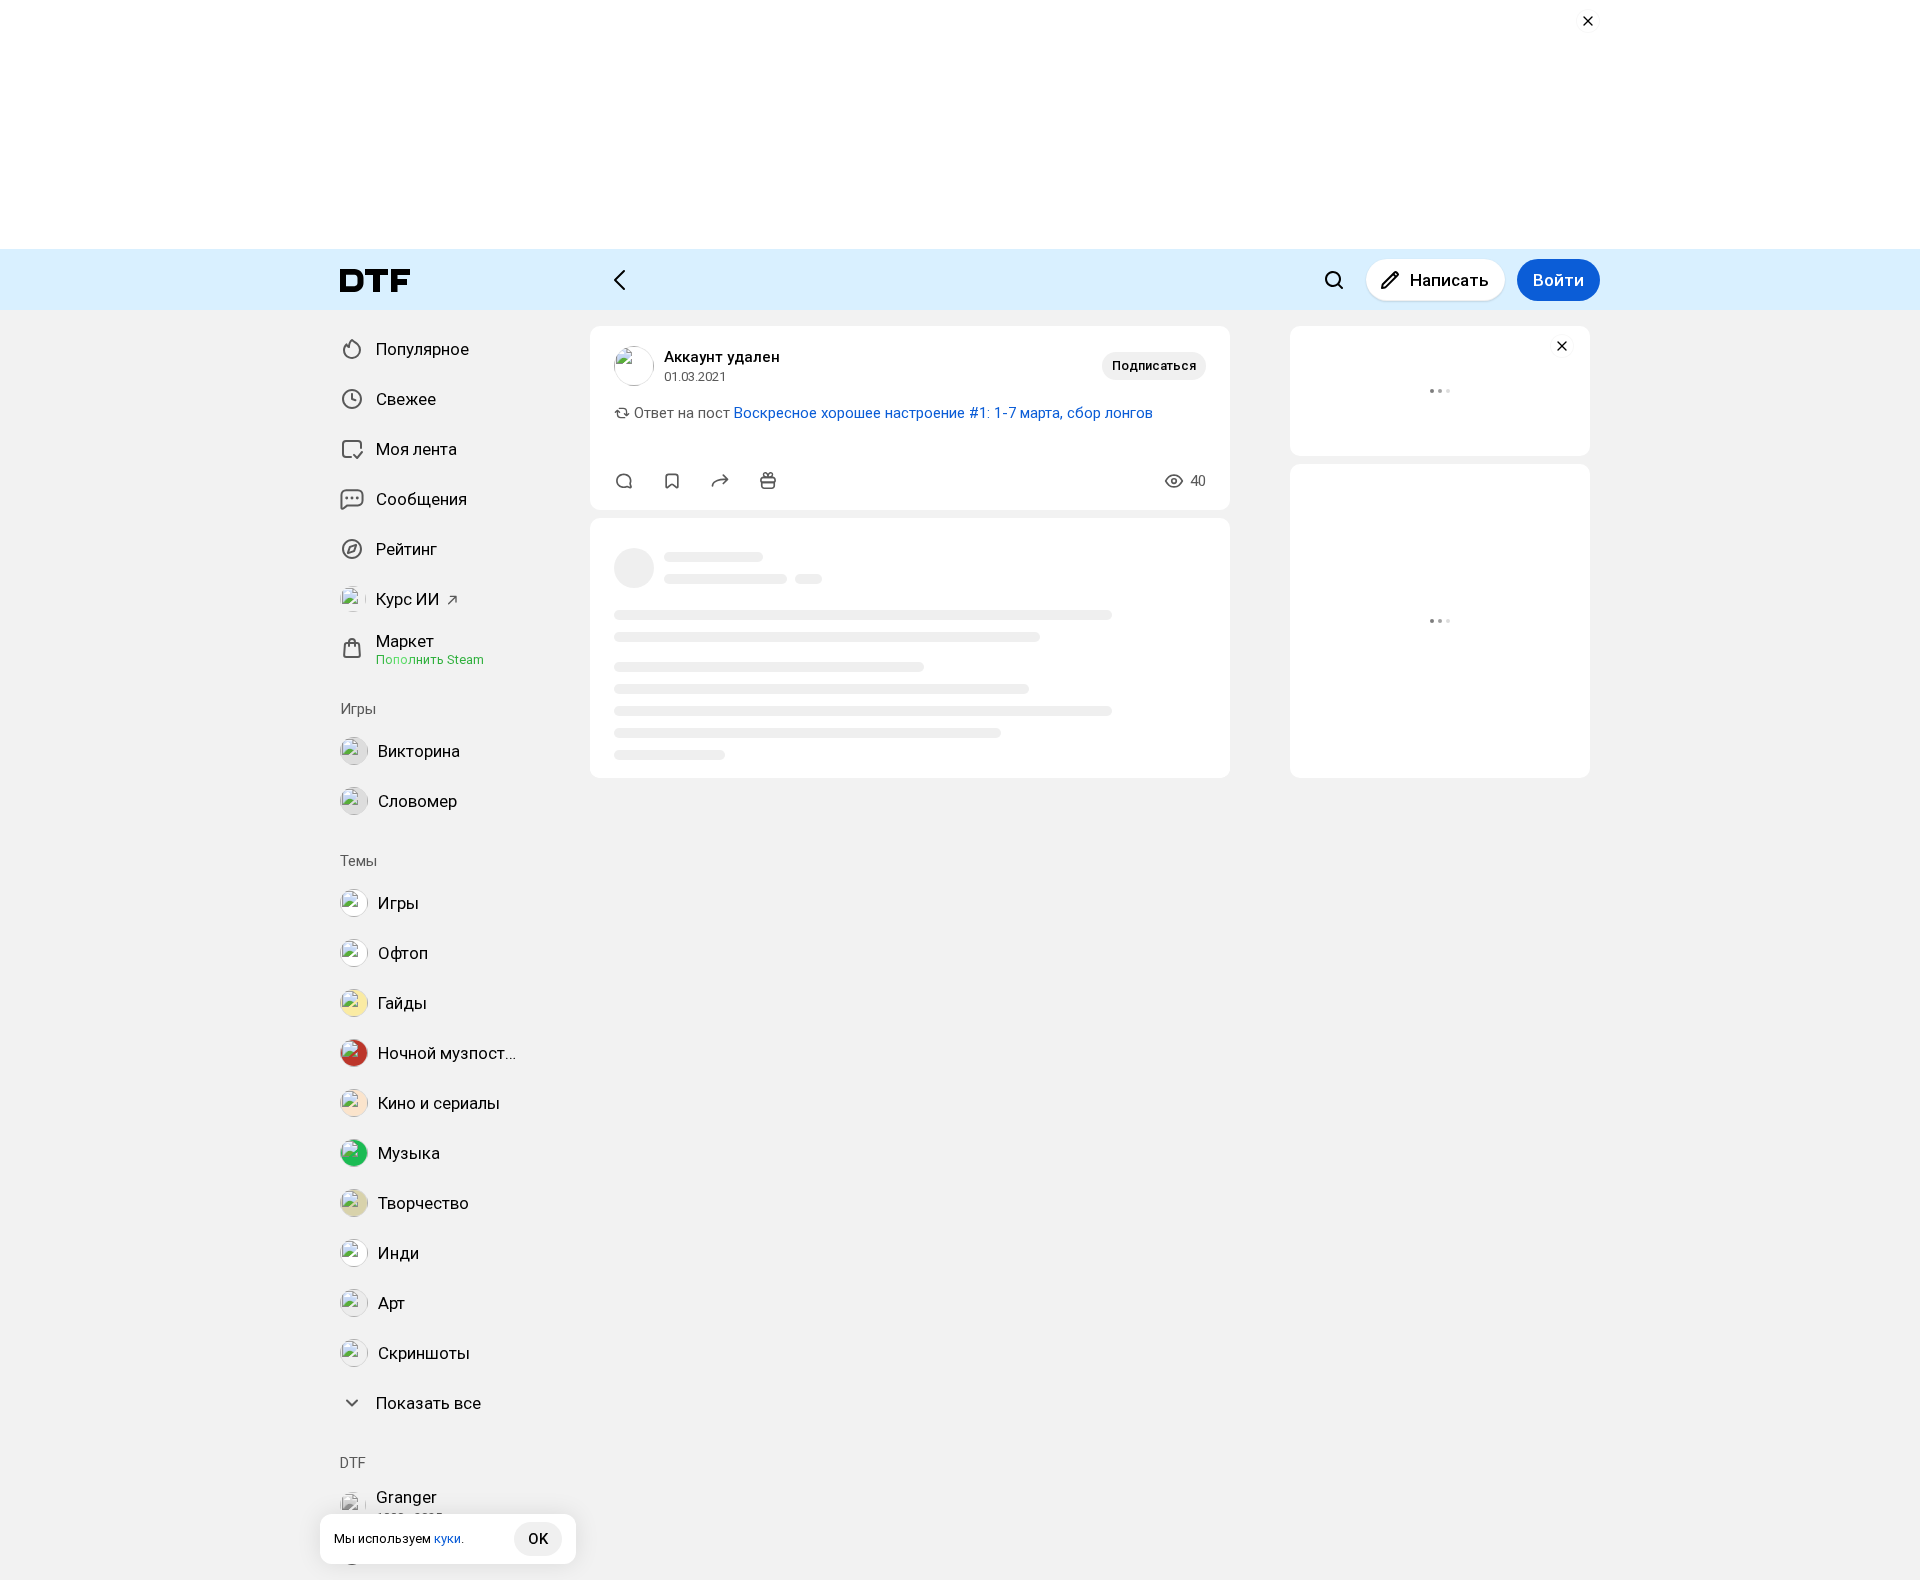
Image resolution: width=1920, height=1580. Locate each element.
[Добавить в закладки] (672, 481)
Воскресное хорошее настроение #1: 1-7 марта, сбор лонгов (943, 413)
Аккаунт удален (722, 357)
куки (447, 1538)
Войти (1558, 280)
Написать (1449, 280)
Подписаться (1154, 365)
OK (538, 1539)
